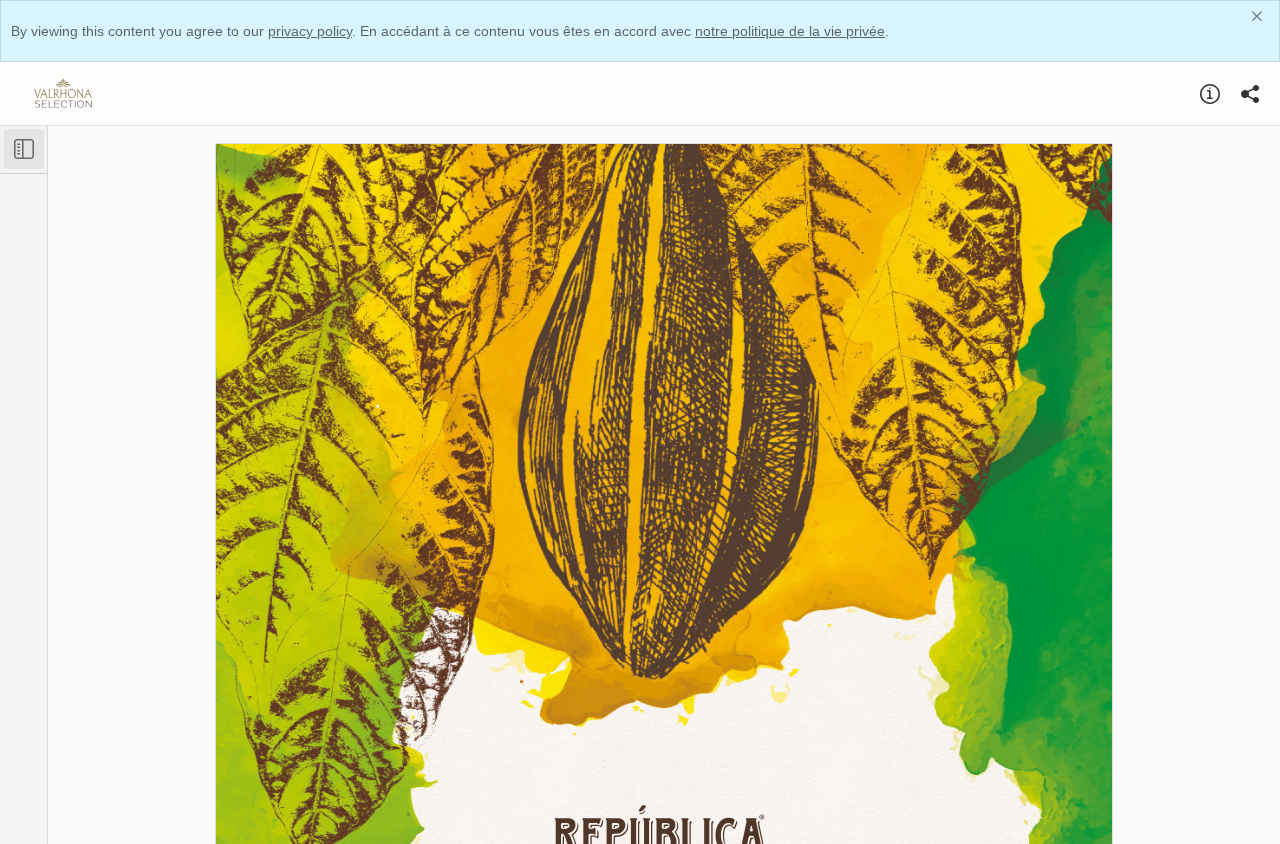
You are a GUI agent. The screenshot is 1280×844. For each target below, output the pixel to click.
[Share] (1250, 94)
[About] (1210, 94)
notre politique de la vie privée (790, 31)
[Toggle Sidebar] (24, 149)
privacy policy (310, 31)
